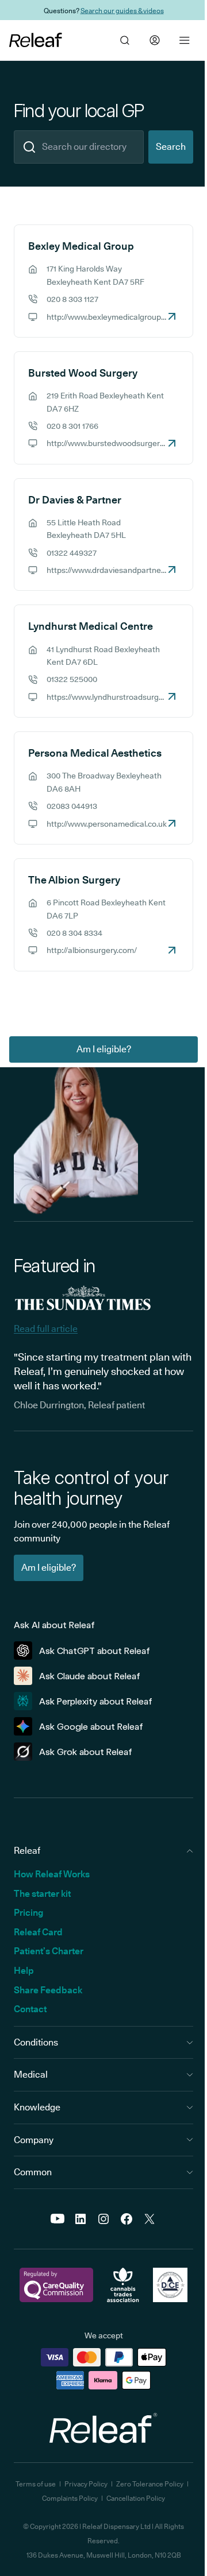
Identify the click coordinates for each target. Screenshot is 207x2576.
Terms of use (36, 2484)
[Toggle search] (125, 40)
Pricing (28, 1913)
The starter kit (42, 1894)
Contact (30, 2009)
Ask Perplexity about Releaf (96, 1701)
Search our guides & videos (122, 10)
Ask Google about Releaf (91, 1727)
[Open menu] (185, 40)
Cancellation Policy (136, 2498)
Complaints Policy (70, 2498)
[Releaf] (36, 40)
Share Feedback (48, 1990)
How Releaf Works (52, 1874)
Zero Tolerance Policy (150, 2484)
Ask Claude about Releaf (90, 1676)
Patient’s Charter (49, 1951)
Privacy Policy (86, 2484)
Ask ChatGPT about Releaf (95, 1651)
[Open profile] (155, 40)
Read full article (46, 1329)
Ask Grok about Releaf (86, 1752)
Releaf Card (38, 1932)
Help (24, 1971)
